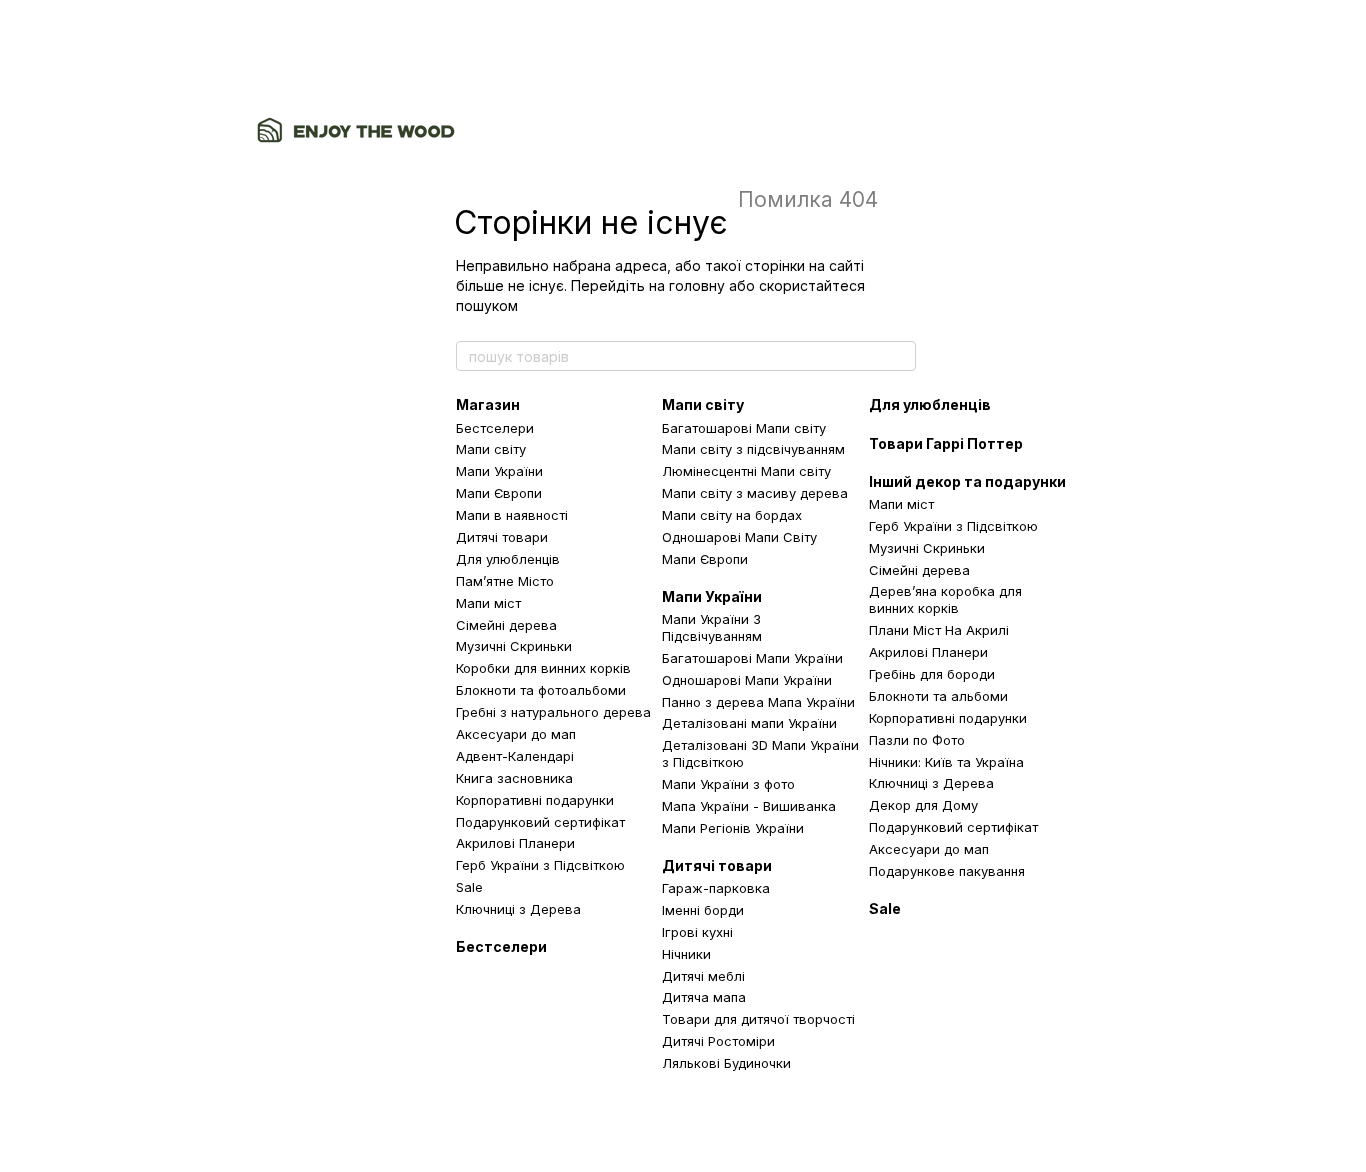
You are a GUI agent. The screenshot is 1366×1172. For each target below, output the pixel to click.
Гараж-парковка (716, 888)
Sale (469, 887)
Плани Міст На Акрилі (939, 630)
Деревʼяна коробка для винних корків (945, 599)
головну (697, 285)
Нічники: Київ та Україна (946, 762)
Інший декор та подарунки (967, 481)
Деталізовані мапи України (749, 723)
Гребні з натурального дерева (553, 712)
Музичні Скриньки (514, 646)
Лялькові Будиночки (726, 1063)
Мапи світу (491, 449)
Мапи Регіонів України (733, 828)
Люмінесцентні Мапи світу (746, 471)
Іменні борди (703, 910)
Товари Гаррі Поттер (946, 443)
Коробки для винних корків (543, 668)
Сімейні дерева (506, 625)
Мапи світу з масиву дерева (755, 493)
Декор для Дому (923, 805)
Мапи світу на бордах (732, 515)
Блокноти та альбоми (938, 696)
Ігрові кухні (697, 932)
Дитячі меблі (703, 976)
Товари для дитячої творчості (758, 1019)
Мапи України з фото (728, 784)
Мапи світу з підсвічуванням (753, 449)
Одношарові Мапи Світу (739, 537)
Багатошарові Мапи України (752, 658)
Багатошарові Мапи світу (744, 428)
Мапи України (499, 471)
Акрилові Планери (515, 843)
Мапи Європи (499, 493)
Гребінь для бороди (932, 674)
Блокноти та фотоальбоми (541, 690)
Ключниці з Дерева (518, 909)
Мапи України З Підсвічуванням (712, 627)
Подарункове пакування (947, 871)
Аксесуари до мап (516, 734)
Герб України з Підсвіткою (540, 865)
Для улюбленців (508, 559)
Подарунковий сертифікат (540, 822)
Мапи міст (488, 603)
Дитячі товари (502, 537)
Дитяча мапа (704, 997)
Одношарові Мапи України (747, 680)
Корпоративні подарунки (535, 800)
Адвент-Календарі (515, 756)
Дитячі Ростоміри (718, 1041)
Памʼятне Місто (505, 581)
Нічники (686, 954)
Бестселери (495, 428)
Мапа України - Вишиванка (749, 806)
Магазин (488, 404)
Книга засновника (514, 778)
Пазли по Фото (917, 740)
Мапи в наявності (512, 515)
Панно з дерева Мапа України (758, 702)
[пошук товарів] (900, 356)
